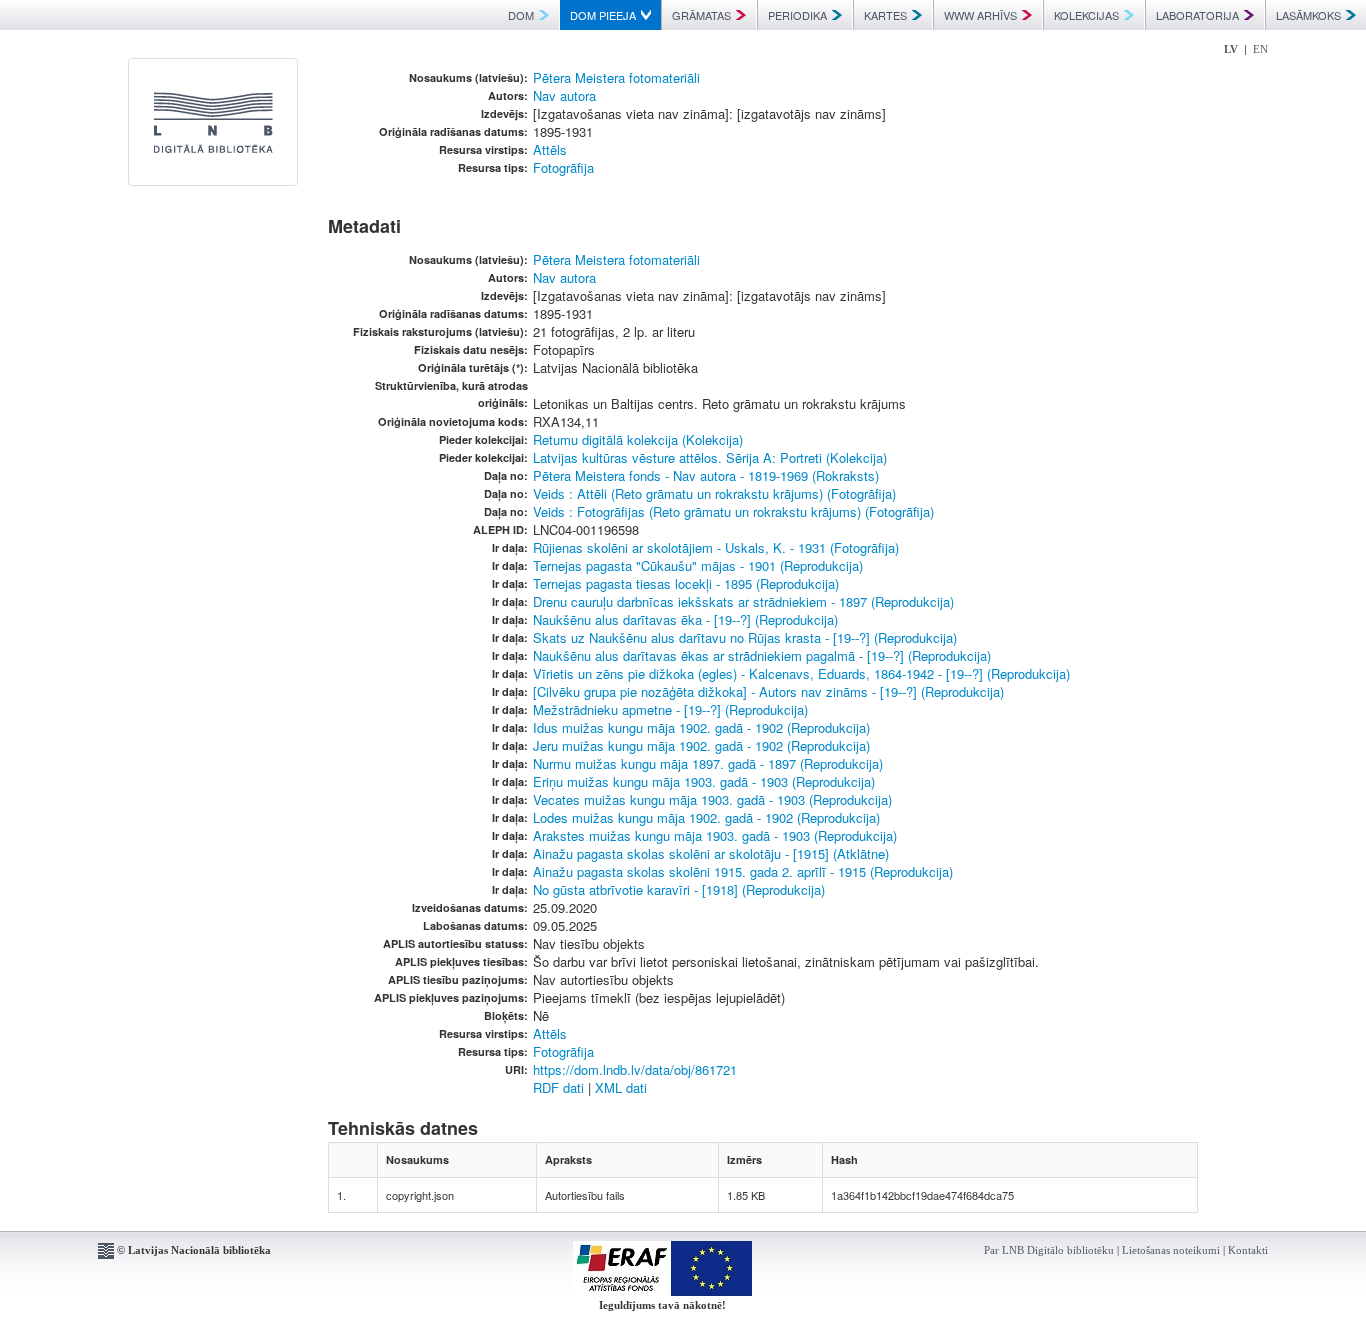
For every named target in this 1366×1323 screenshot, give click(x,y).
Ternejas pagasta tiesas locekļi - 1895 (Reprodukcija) (686, 583)
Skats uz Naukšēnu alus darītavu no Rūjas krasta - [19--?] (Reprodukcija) (745, 637)
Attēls (550, 149)
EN (1260, 49)
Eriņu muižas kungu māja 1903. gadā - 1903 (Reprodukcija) (704, 781)
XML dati (621, 1087)
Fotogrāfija (563, 167)
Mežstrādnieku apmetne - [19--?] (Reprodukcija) (670, 709)
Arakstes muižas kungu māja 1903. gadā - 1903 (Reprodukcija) (715, 835)
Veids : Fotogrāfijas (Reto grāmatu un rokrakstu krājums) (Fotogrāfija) (733, 511)
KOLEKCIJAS (1086, 15)
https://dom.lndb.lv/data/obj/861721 (635, 1069)
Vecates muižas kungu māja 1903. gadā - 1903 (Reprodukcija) (712, 799)
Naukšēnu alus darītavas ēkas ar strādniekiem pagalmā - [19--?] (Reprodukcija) (762, 655)
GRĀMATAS (701, 15)
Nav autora (564, 95)
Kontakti (1248, 1250)
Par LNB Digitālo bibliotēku (1049, 1250)
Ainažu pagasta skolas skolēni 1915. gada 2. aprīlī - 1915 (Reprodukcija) (743, 871)
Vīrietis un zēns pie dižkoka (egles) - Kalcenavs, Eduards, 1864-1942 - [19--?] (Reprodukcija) (801, 673)
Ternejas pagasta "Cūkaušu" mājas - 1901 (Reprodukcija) (698, 565)
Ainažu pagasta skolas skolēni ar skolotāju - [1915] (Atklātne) (711, 853)
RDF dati (558, 1087)
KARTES (885, 15)
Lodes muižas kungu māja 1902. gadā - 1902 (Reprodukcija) (706, 817)
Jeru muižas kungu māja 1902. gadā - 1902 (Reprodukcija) (701, 745)
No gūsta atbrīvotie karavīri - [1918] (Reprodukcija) (679, 889)
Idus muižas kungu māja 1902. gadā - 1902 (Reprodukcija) (701, 727)
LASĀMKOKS (1308, 15)
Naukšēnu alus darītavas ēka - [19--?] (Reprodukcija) (685, 619)
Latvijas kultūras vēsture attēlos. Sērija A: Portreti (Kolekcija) (710, 457)
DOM (521, 15)
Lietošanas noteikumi (1171, 1250)
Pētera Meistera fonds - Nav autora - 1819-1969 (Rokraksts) (706, 475)
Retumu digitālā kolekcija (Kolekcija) (638, 439)
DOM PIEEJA (603, 15)
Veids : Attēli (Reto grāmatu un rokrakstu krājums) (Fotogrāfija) (714, 493)
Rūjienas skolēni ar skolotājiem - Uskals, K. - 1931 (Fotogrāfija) (716, 547)
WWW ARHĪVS (980, 15)
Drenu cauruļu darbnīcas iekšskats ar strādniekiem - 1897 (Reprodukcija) (743, 601)
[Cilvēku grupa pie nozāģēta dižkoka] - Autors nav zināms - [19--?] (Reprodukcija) (768, 691)
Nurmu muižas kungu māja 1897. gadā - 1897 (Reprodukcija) (708, 763)
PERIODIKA (797, 15)
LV (1231, 49)
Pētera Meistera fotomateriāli (616, 77)
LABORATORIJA (1197, 15)
